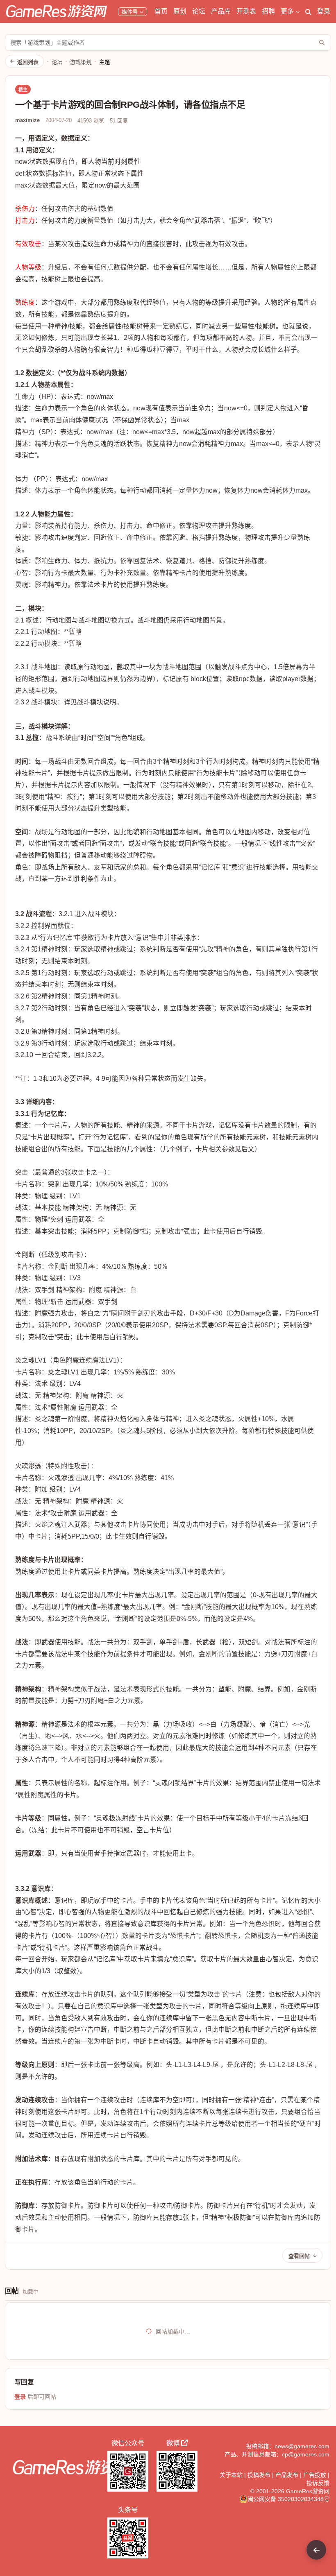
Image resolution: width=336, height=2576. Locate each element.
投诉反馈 (318, 2483)
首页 (161, 11)
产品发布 (287, 2475)
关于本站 (231, 2475)
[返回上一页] (316, 2550)
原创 (180, 11)
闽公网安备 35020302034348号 (288, 2499)
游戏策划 (81, 62)
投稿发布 (259, 2475)
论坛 (199, 11)
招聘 (268, 11)
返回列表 (28, 62)
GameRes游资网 (308, 2491)
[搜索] (308, 11)
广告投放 (315, 2475)
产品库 (221, 11)
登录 (324, 11)
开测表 (246, 11)
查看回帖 (299, 2256)
